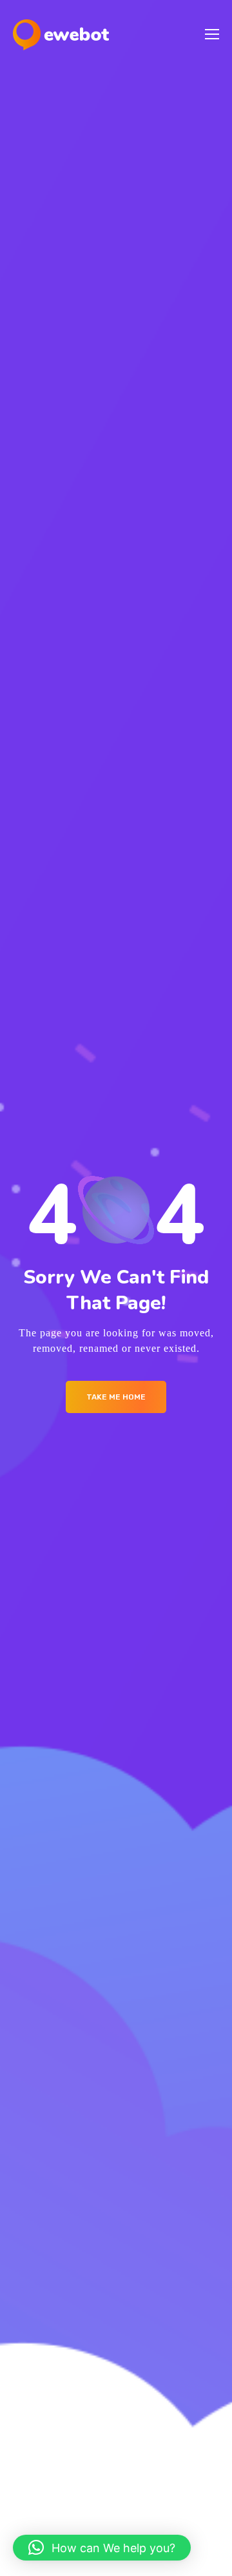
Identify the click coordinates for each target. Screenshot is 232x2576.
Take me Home (116, 1397)
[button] (102, 2548)
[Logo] (61, 35)
